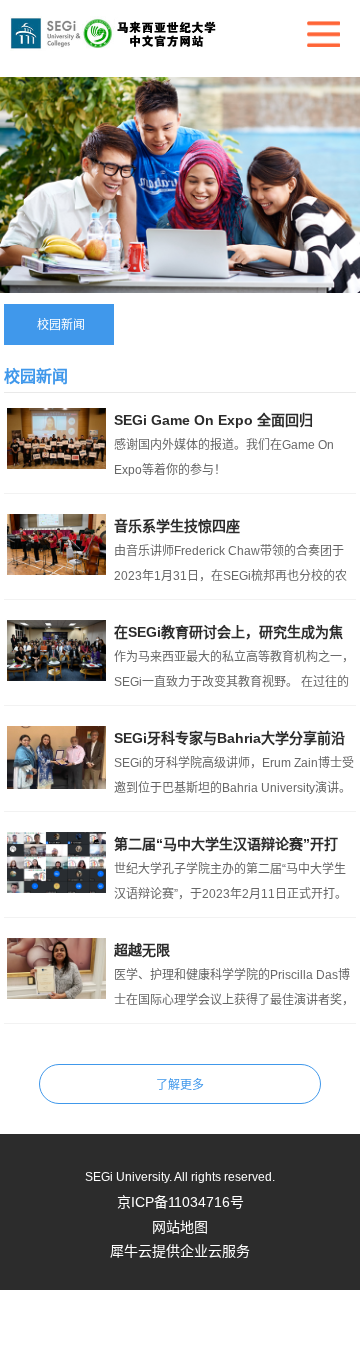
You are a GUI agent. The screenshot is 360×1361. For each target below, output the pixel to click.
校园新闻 (61, 325)
